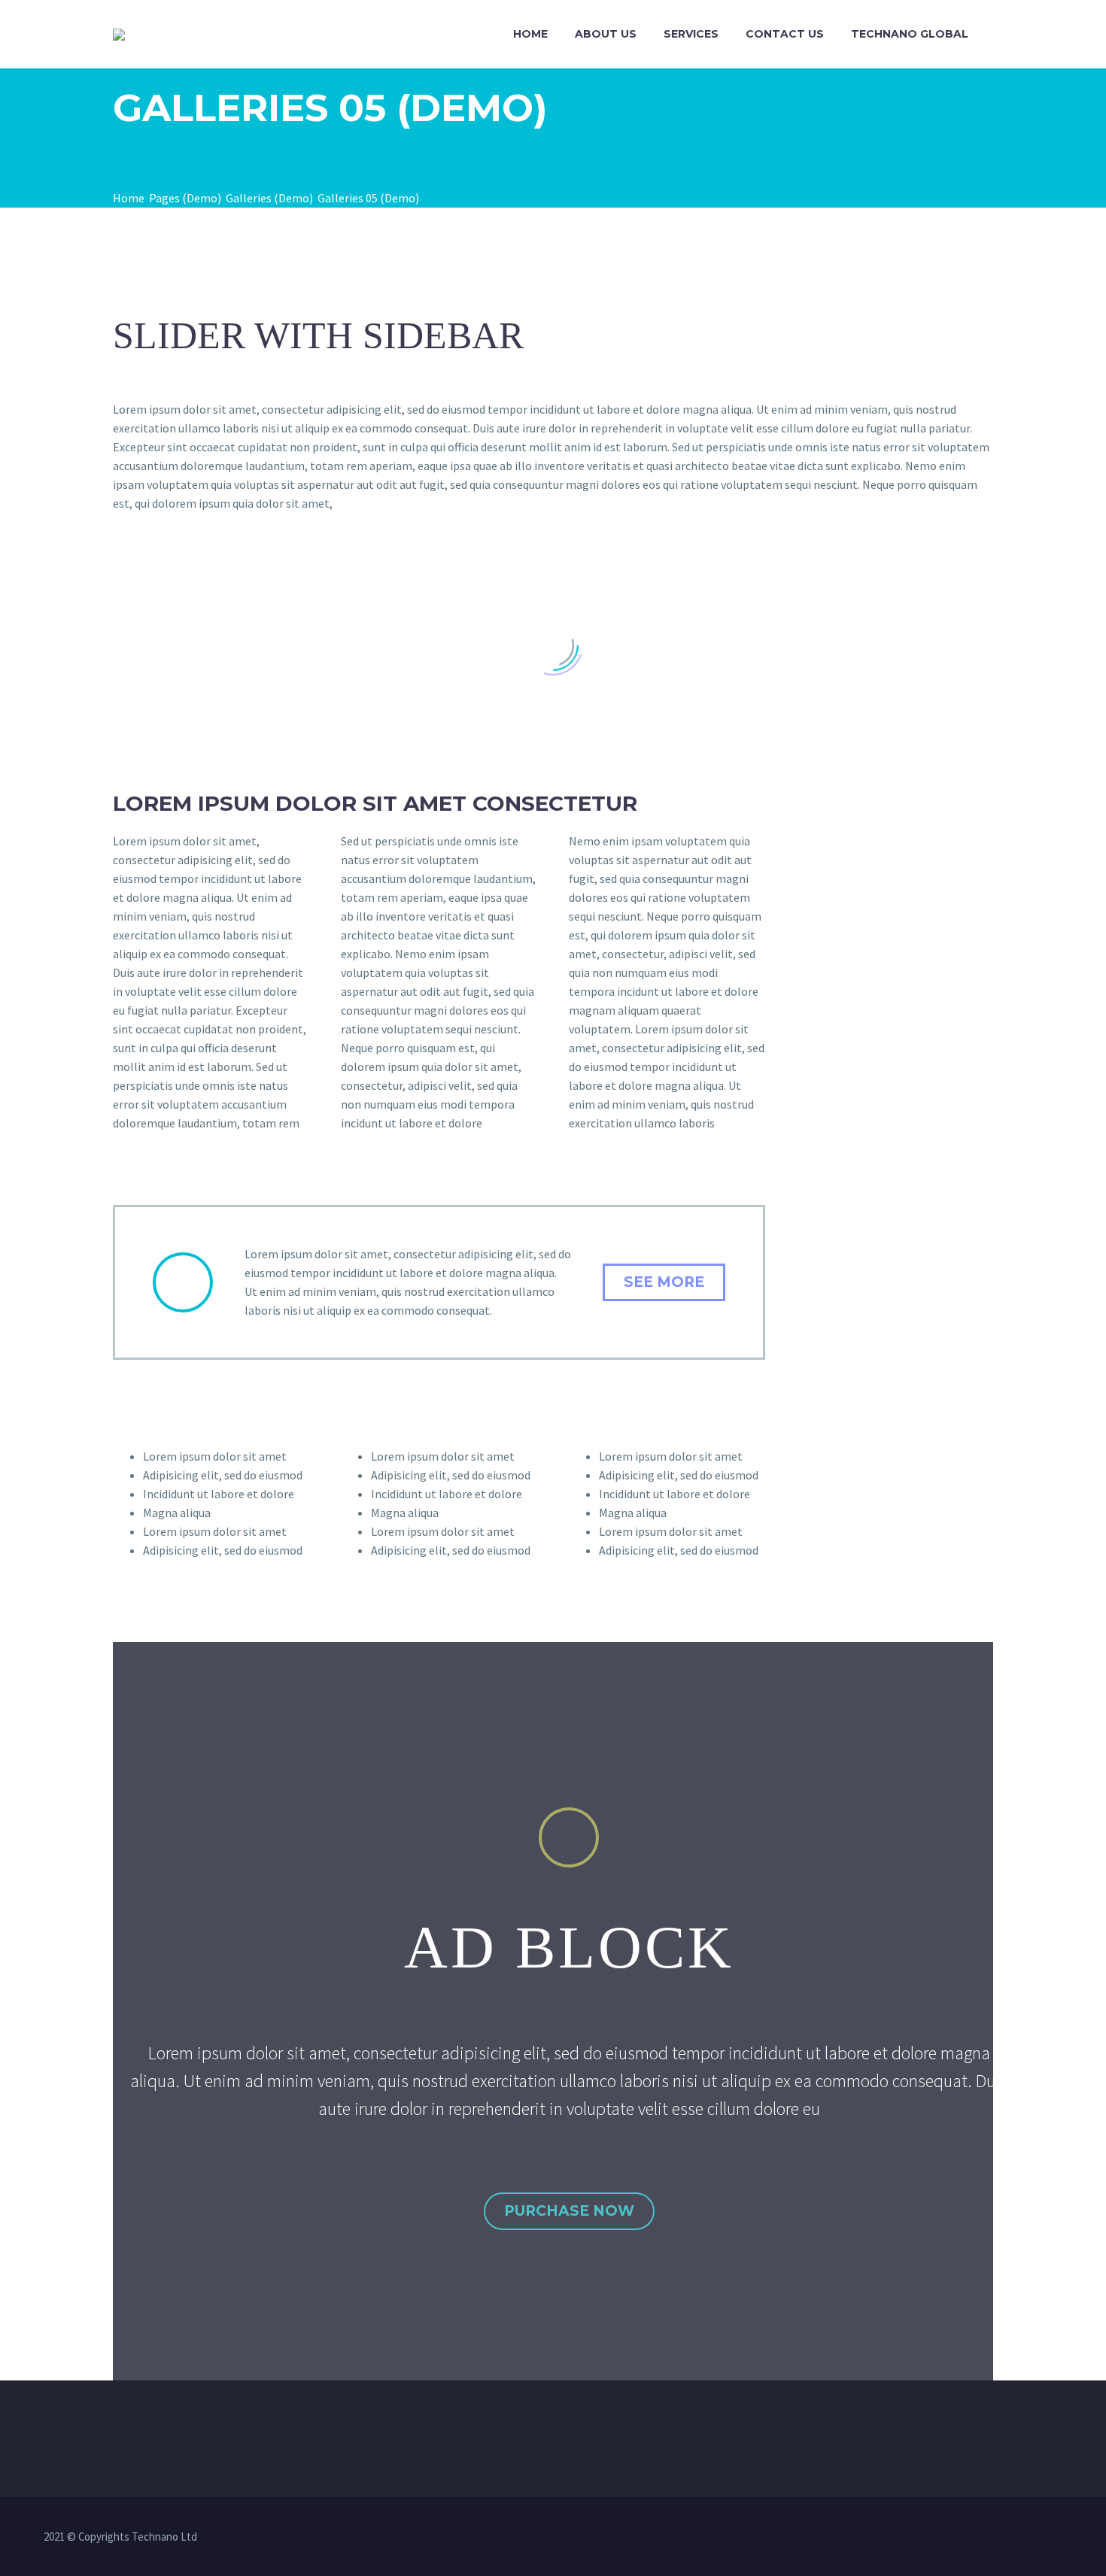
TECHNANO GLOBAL (910, 34)
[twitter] (533, 2538)
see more (664, 1282)
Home (530, 34)
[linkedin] (513, 2538)
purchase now (569, 2211)
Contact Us (785, 34)
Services (691, 34)
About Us (606, 34)
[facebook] (494, 2538)
